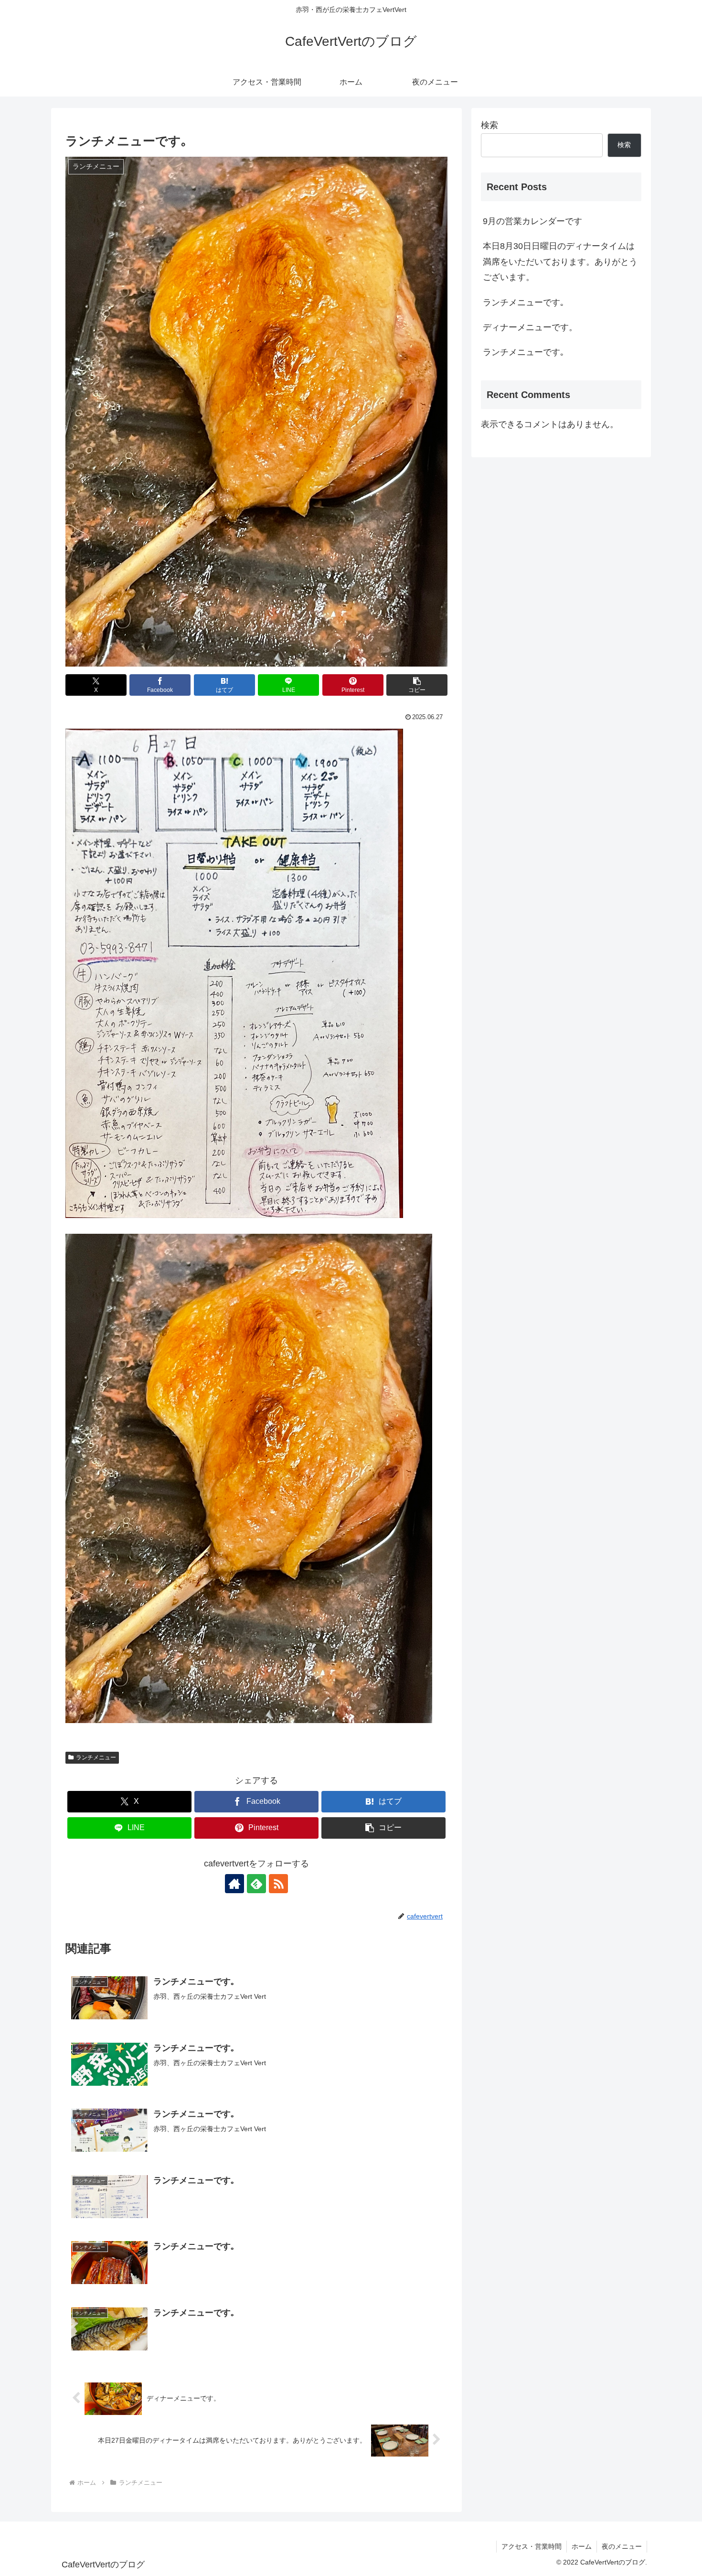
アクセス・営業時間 (532, 2546)
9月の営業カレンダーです (532, 221)
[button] (417, 685)
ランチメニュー (96, 1757)
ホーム (582, 2546)
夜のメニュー (622, 2546)
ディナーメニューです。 (530, 327)
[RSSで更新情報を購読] (278, 1884)
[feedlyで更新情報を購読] (256, 1884)
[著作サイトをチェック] (234, 1884)
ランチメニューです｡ (524, 302)
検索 (489, 125)
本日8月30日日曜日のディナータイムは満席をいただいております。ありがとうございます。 (560, 262)
